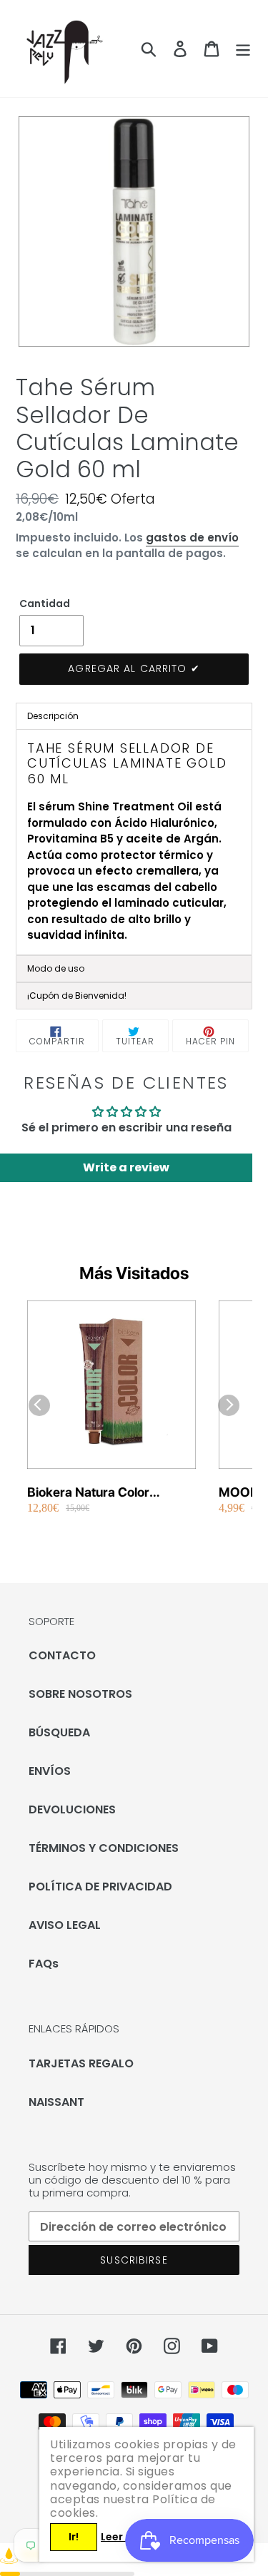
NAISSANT (56, 2102)
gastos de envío (192, 538)
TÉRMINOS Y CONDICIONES (104, 1848)
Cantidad (45, 604)
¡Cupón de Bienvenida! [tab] (77, 996)
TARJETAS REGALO (81, 2063)
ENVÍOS (50, 1771)
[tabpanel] (134, 842)
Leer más (124, 2537)
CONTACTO (62, 1655)
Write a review (126, 1167)
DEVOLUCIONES (72, 1809)
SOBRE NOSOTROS (80, 1694)
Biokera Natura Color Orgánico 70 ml (88, 1493)
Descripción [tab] (53, 716)
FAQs (44, 1964)
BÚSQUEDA (59, 1732)
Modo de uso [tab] (56, 968)
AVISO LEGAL (65, 1925)
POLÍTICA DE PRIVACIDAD (100, 1887)
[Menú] (243, 49)
